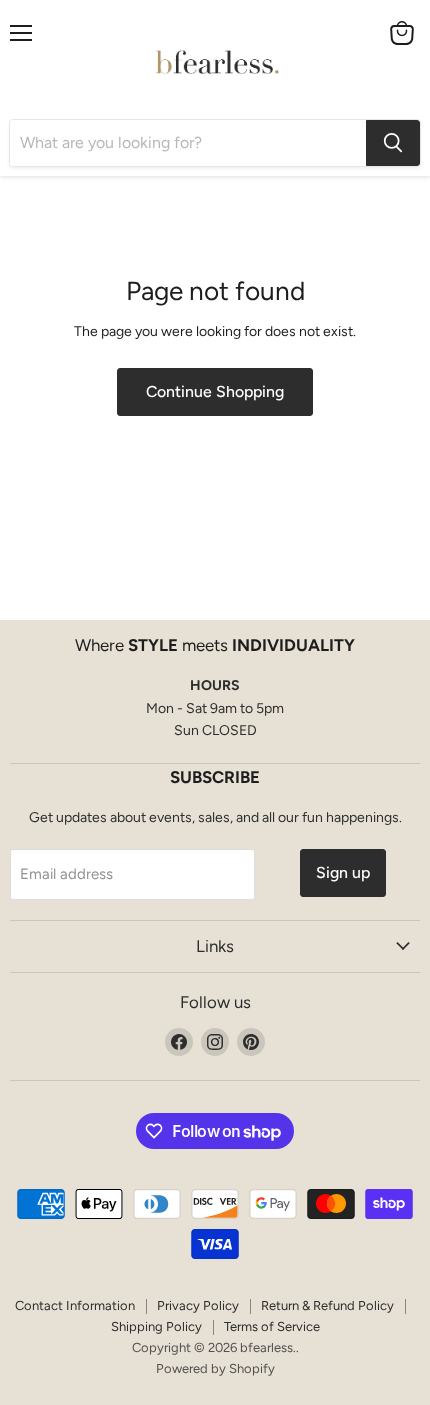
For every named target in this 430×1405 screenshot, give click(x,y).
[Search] (393, 143)
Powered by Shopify (215, 1368)
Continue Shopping (215, 391)
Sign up (343, 872)
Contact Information (75, 1305)
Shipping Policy (156, 1326)
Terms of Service (272, 1326)
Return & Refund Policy (327, 1305)
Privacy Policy (198, 1305)
